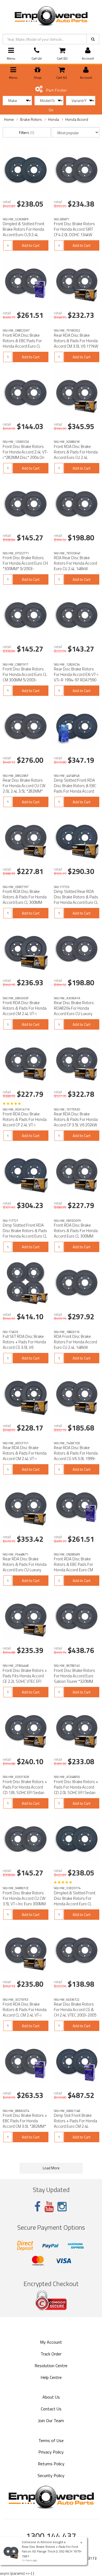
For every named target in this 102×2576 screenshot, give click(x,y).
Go (51, 110)
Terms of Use (51, 2440)
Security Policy (51, 2475)
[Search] (93, 39)
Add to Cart (31, 245)
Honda (54, 119)
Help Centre (51, 2377)
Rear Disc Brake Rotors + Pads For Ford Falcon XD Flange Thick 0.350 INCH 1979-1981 (52, 2551)
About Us (51, 2397)
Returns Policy (51, 2464)
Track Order (51, 2354)
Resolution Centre (51, 2366)
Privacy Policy (51, 2452)
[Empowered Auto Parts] (51, 15)
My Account (51, 2342)
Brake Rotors (31, 119)
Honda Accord (77, 119)
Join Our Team (51, 2420)
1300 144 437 (51, 2536)
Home (9, 119)
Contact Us (51, 2409)
